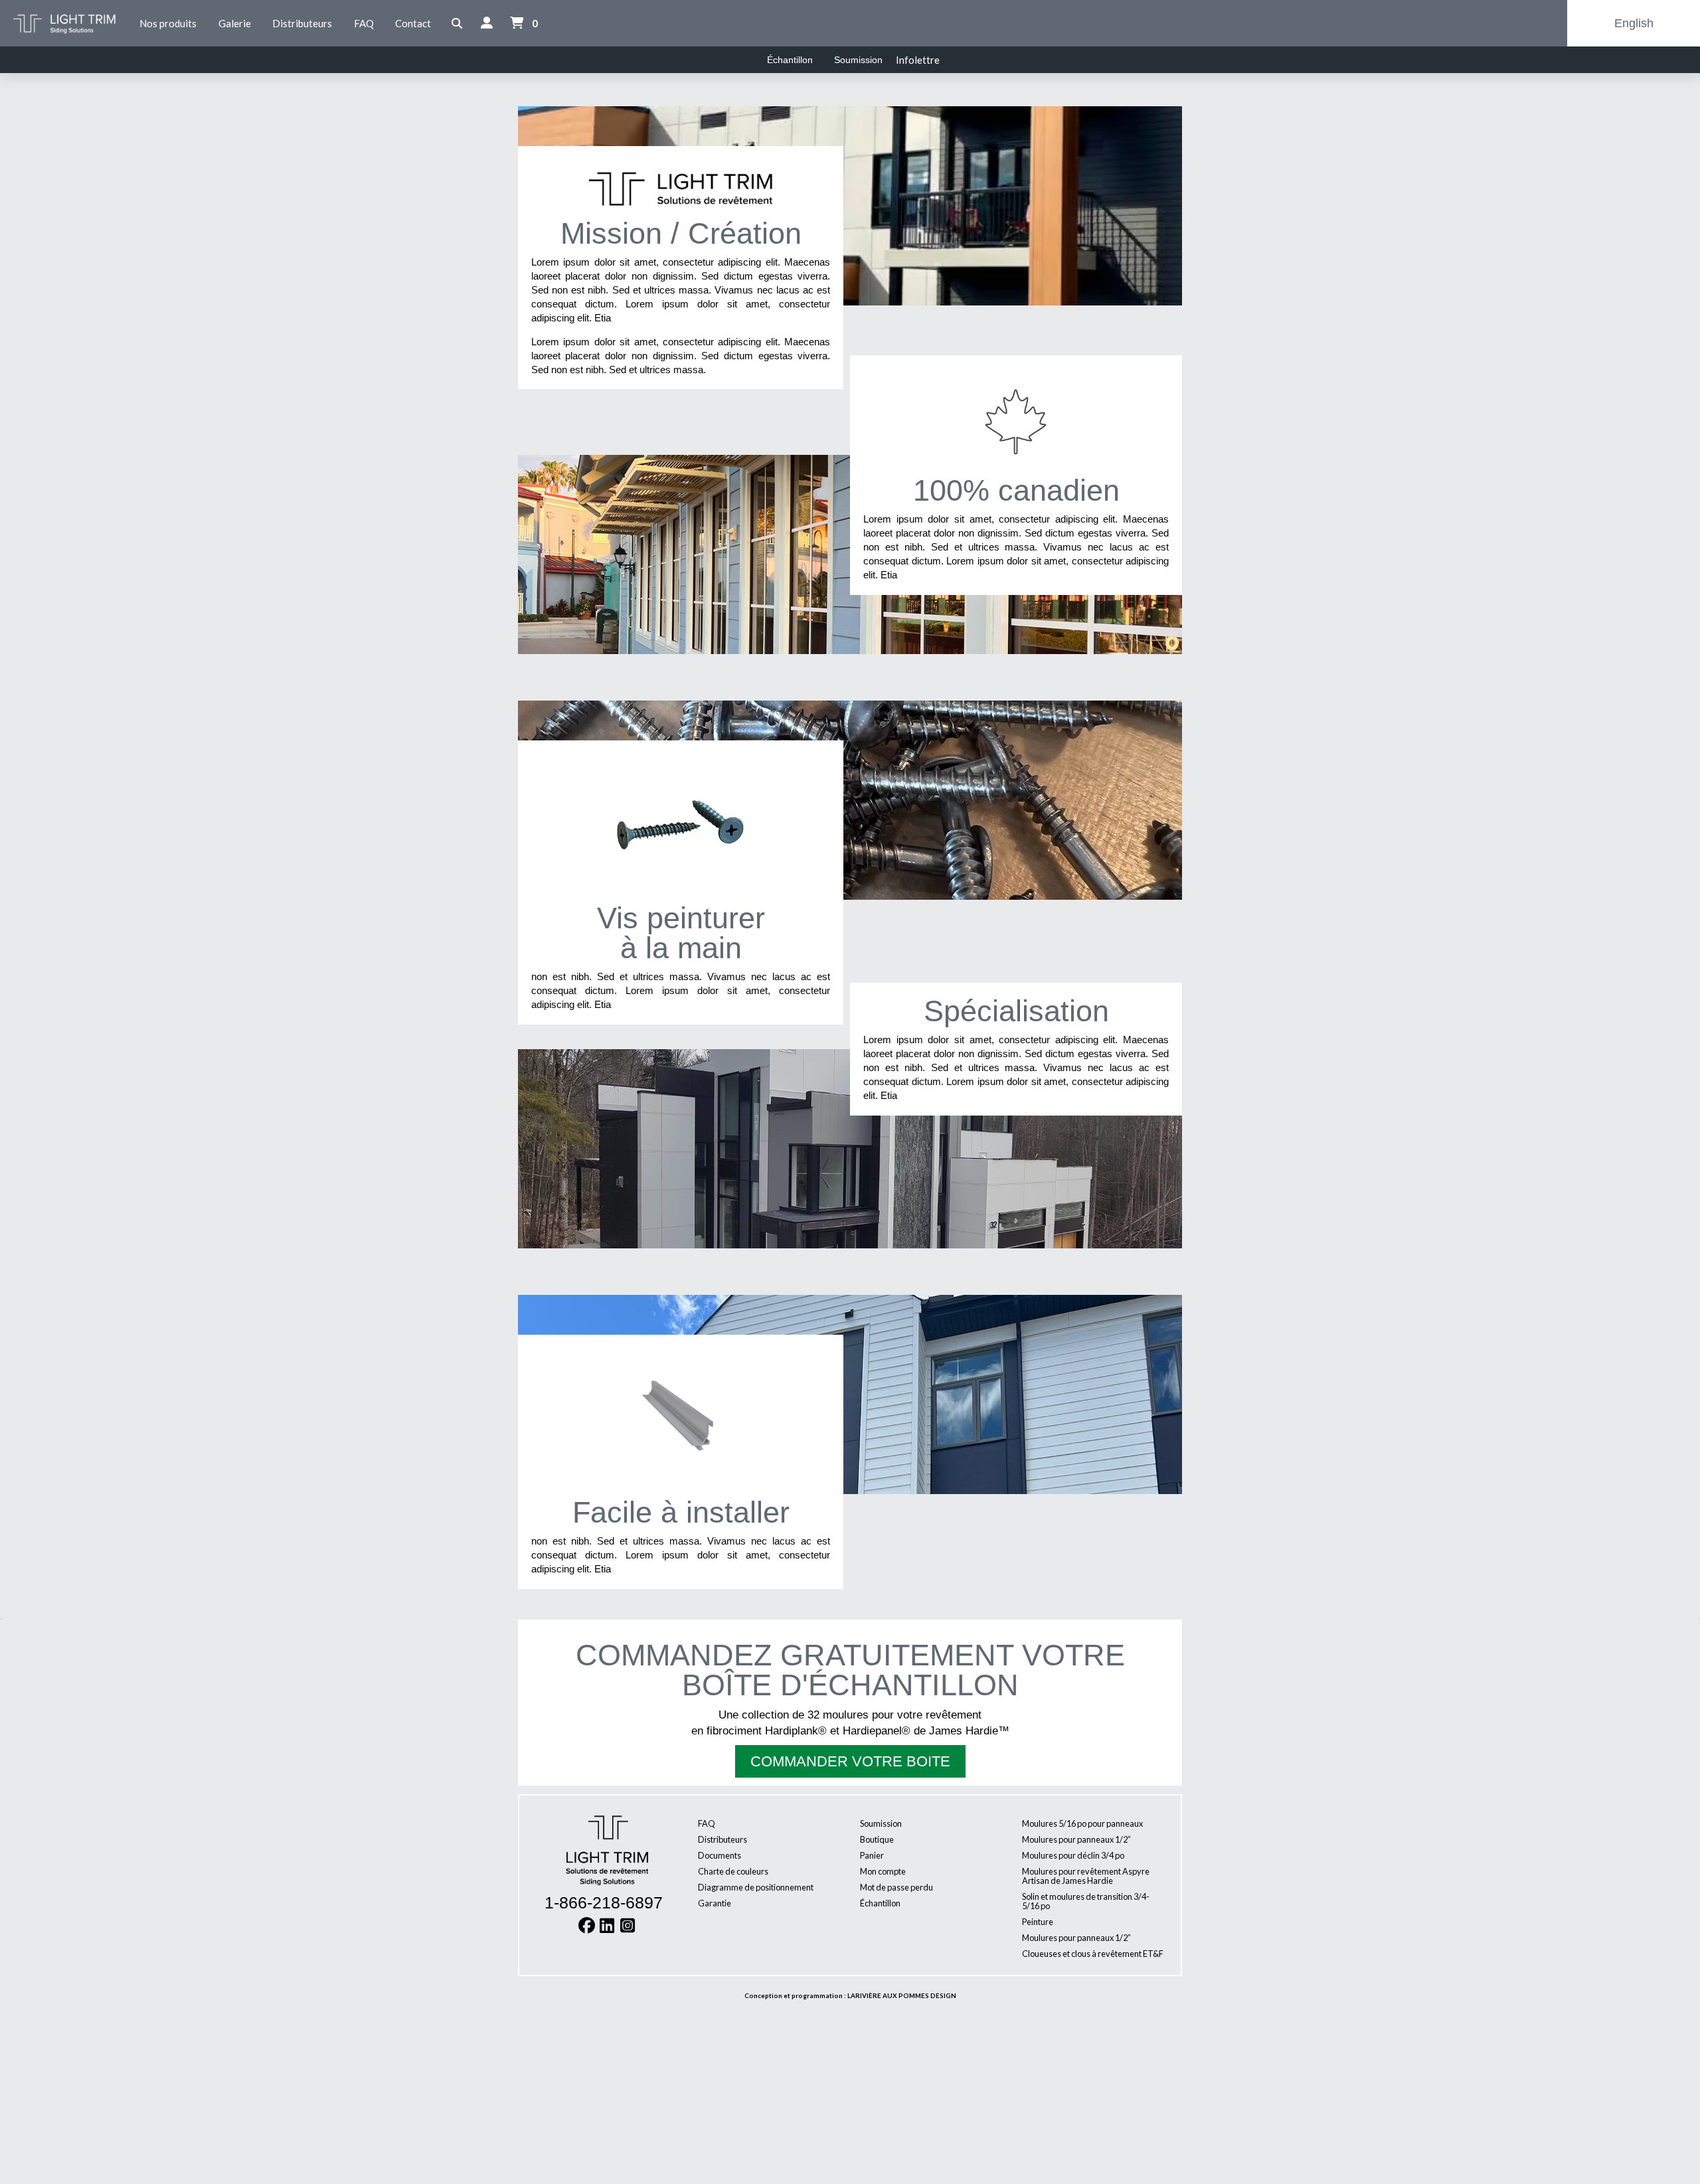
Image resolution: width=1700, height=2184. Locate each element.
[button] (457, 24)
